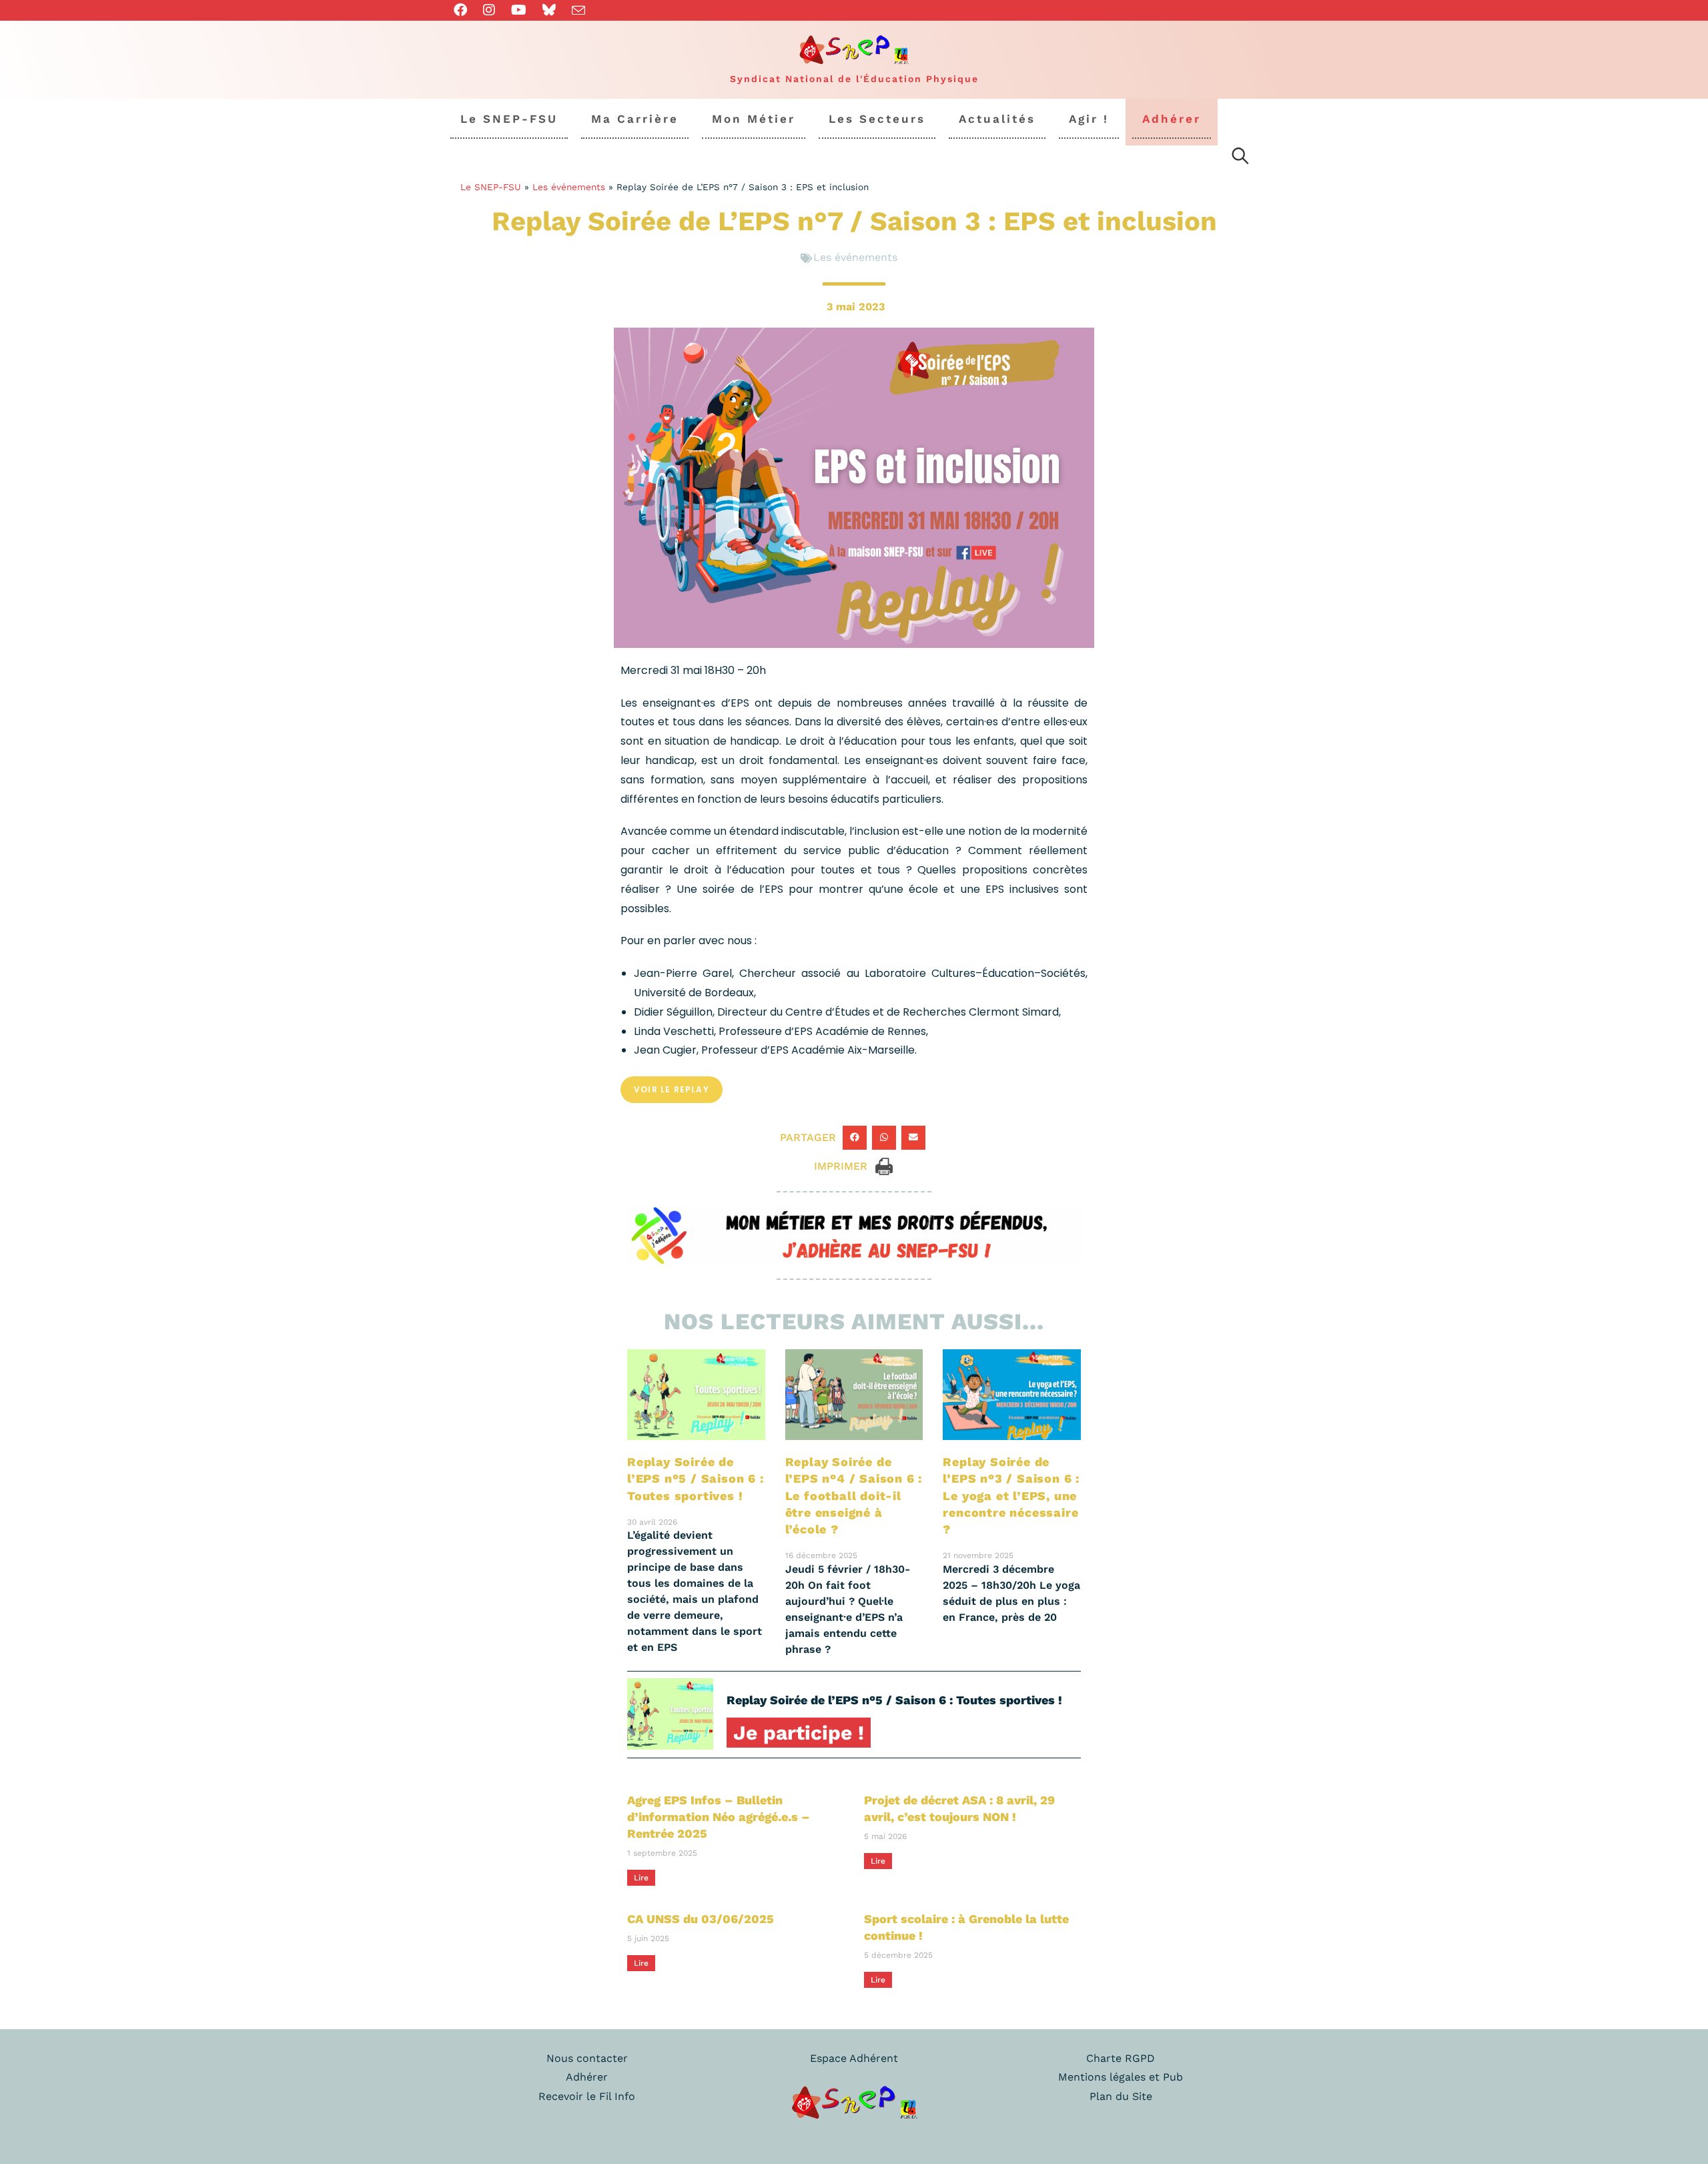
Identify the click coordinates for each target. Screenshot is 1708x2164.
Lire (641, 1878)
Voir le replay (672, 1089)
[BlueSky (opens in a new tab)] (549, 10)
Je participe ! (799, 1733)
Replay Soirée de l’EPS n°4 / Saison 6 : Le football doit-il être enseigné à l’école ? (854, 1495)
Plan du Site (1121, 2096)
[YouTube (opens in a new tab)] (519, 10)
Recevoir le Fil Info (587, 2096)
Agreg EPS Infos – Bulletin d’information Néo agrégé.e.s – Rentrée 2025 (719, 1817)
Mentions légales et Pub (1121, 2077)
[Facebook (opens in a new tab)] (464, 10)
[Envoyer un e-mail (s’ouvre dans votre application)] (578, 11)
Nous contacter (587, 2058)
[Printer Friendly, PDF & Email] (884, 1165)
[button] (855, 1138)
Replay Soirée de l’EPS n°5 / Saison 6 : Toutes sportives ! (696, 1478)
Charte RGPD (1121, 2058)
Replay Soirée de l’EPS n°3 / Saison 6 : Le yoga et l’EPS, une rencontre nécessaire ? (1011, 1495)
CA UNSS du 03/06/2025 (701, 1919)
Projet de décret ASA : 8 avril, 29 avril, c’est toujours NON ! (959, 1808)
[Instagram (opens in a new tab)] (489, 10)
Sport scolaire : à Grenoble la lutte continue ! (966, 1927)
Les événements (569, 187)
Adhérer (587, 2077)
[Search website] (1240, 158)
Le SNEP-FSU (491, 187)
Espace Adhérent (854, 2058)
